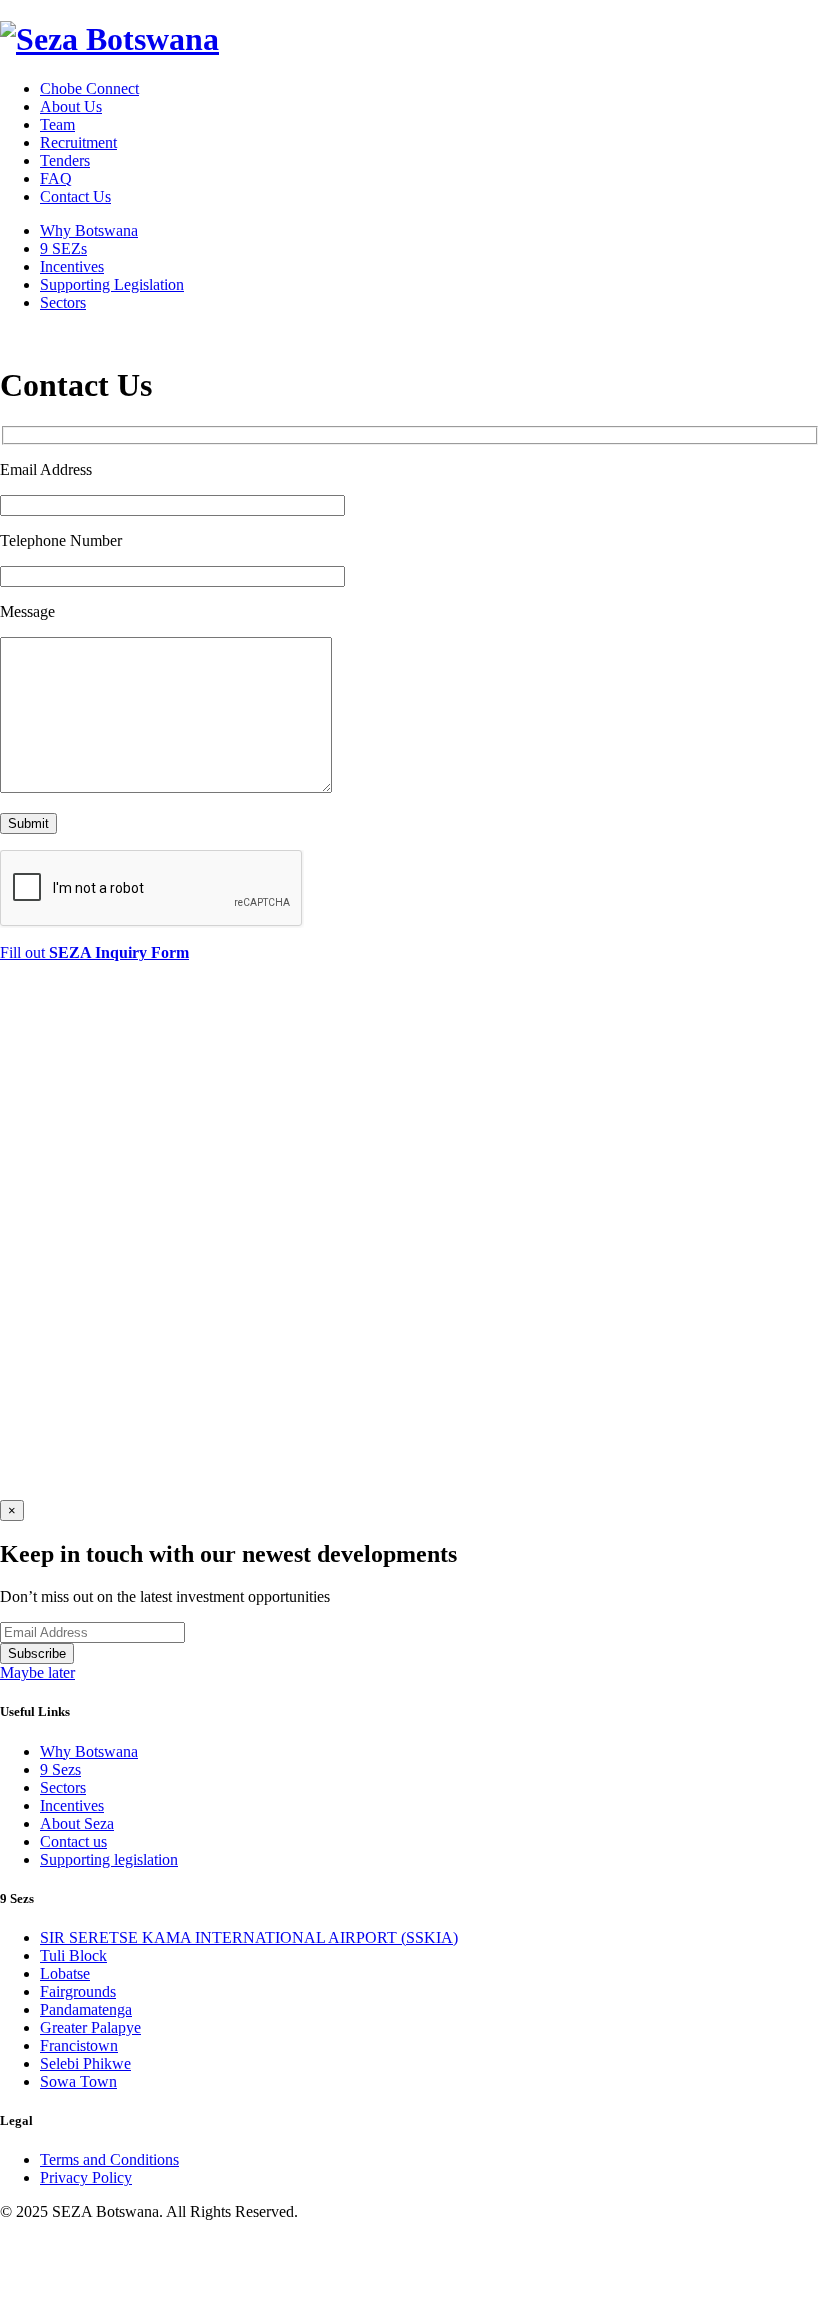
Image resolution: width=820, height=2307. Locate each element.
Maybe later (37, 1672)
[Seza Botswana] (109, 39)
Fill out (94, 952)
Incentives (72, 266)
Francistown (79, 2045)
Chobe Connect (89, 88)
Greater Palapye (90, 2027)
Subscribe (37, 1653)
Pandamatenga (86, 2009)
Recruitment (78, 142)
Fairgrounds (78, 1991)
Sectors (63, 302)
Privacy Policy (86, 2177)
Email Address (46, 469)
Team (57, 124)
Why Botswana (89, 230)
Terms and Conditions (109, 2159)
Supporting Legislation (112, 284)
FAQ (56, 178)
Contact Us (75, 196)
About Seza (77, 1823)
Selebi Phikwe (85, 2063)
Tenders (65, 160)
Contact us (73, 1841)
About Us (71, 106)
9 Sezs (60, 1769)
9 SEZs (63, 248)
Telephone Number (61, 540)
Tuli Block (73, 1955)
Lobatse (65, 1973)
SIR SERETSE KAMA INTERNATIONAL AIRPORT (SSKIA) (249, 1937)
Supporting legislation (109, 1859)
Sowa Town (78, 2081)
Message (27, 611)
